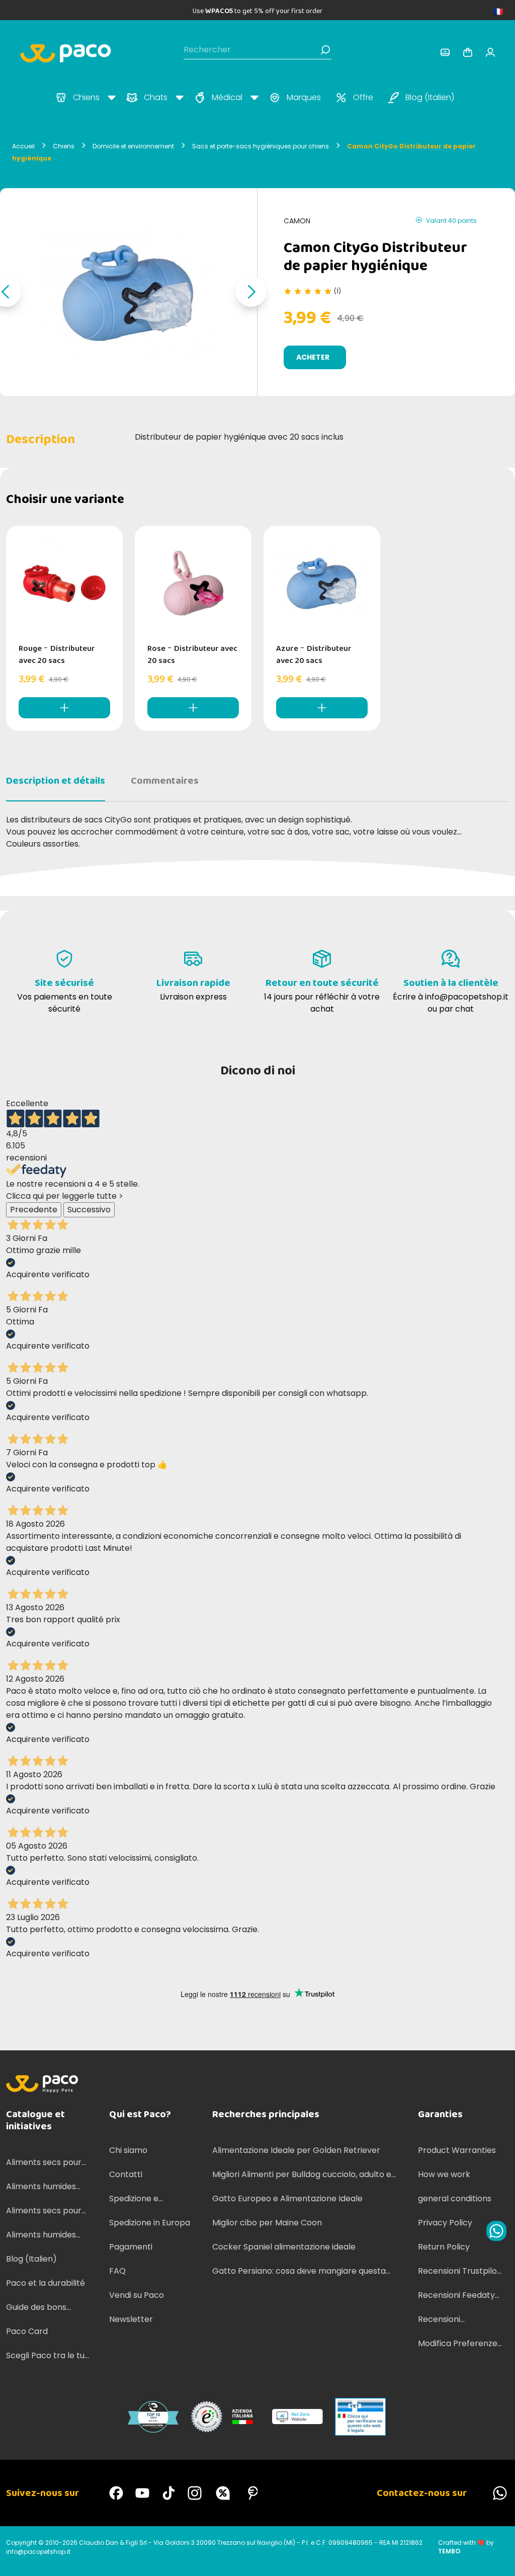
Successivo (89, 1210)
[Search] (325, 50)
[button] (251, 292)
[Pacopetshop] (116, 2493)
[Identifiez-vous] (445, 52)
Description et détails (56, 781)
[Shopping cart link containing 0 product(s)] (468, 52)
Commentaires (165, 781)
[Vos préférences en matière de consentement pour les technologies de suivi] (497, 2558)
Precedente (34, 1210)
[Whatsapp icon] (496, 2231)
